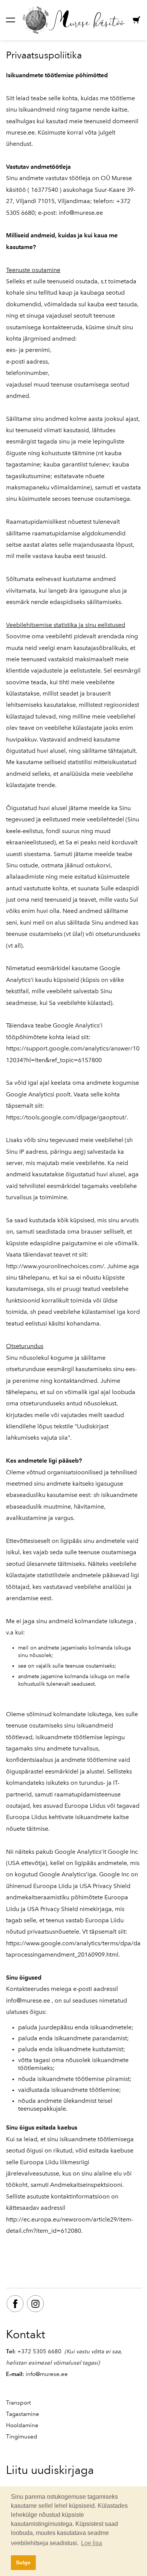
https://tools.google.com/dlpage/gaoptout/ (66, 1117)
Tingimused (22, 2437)
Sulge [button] (23, 2562)
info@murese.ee (81, 213)
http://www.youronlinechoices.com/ (55, 1266)
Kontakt (26, 2334)
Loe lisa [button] (92, 2543)
